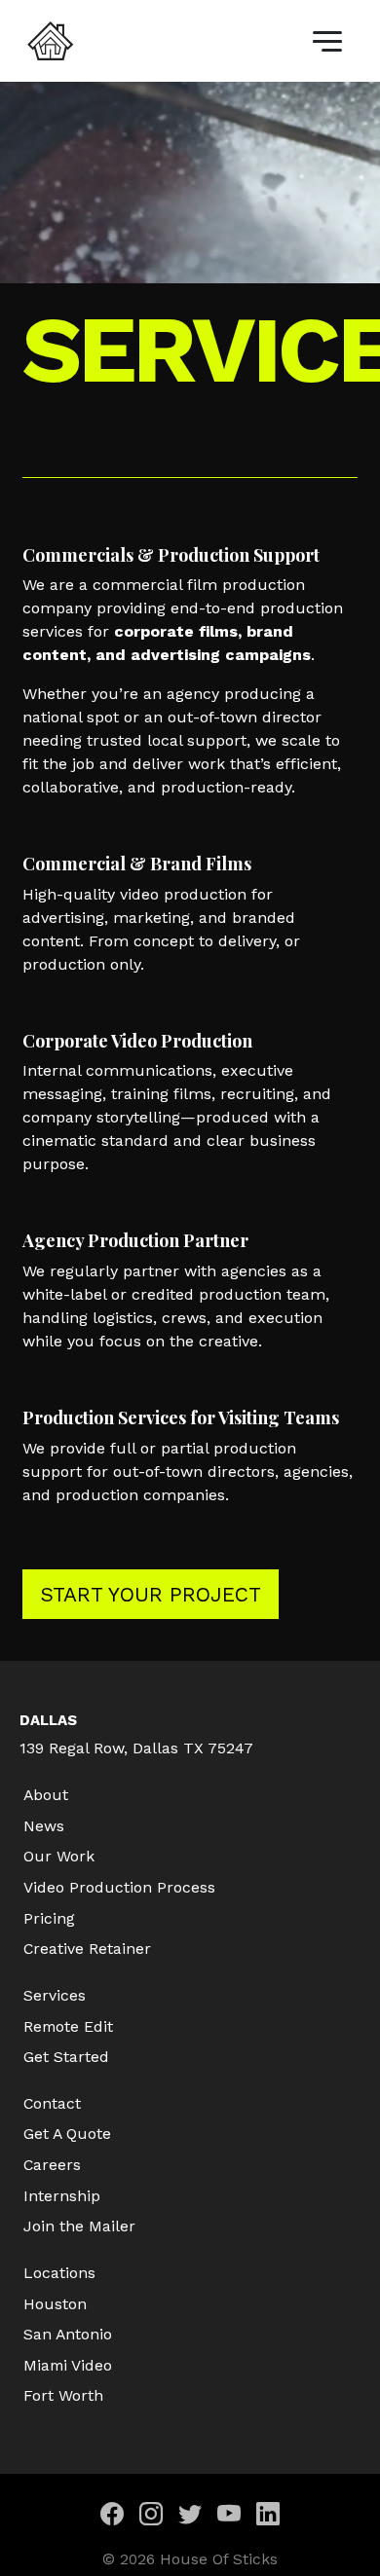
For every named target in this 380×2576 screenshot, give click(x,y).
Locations (59, 2273)
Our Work (59, 1856)
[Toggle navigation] (327, 41)
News (44, 1826)
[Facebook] (112, 2517)
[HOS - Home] (51, 41)
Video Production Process (119, 1887)
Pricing (49, 1918)
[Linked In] (268, 2517)
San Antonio (68, 2334)
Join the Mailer (79, 2226)
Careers (52, 2165)
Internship (62, 2196)
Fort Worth (63, 2395)
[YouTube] (229, 2517)
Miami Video (68, 2365)
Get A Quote (67, 2134)
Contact (52, 2103)
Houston (55, 2304)
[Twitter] (190, 2517)
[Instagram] (151, 2517)
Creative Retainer (87, 1949)
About (46, 1795)
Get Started (66, 2057)
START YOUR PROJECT (151, 1594)
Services (55, 1995)
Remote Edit (68, 2026)
